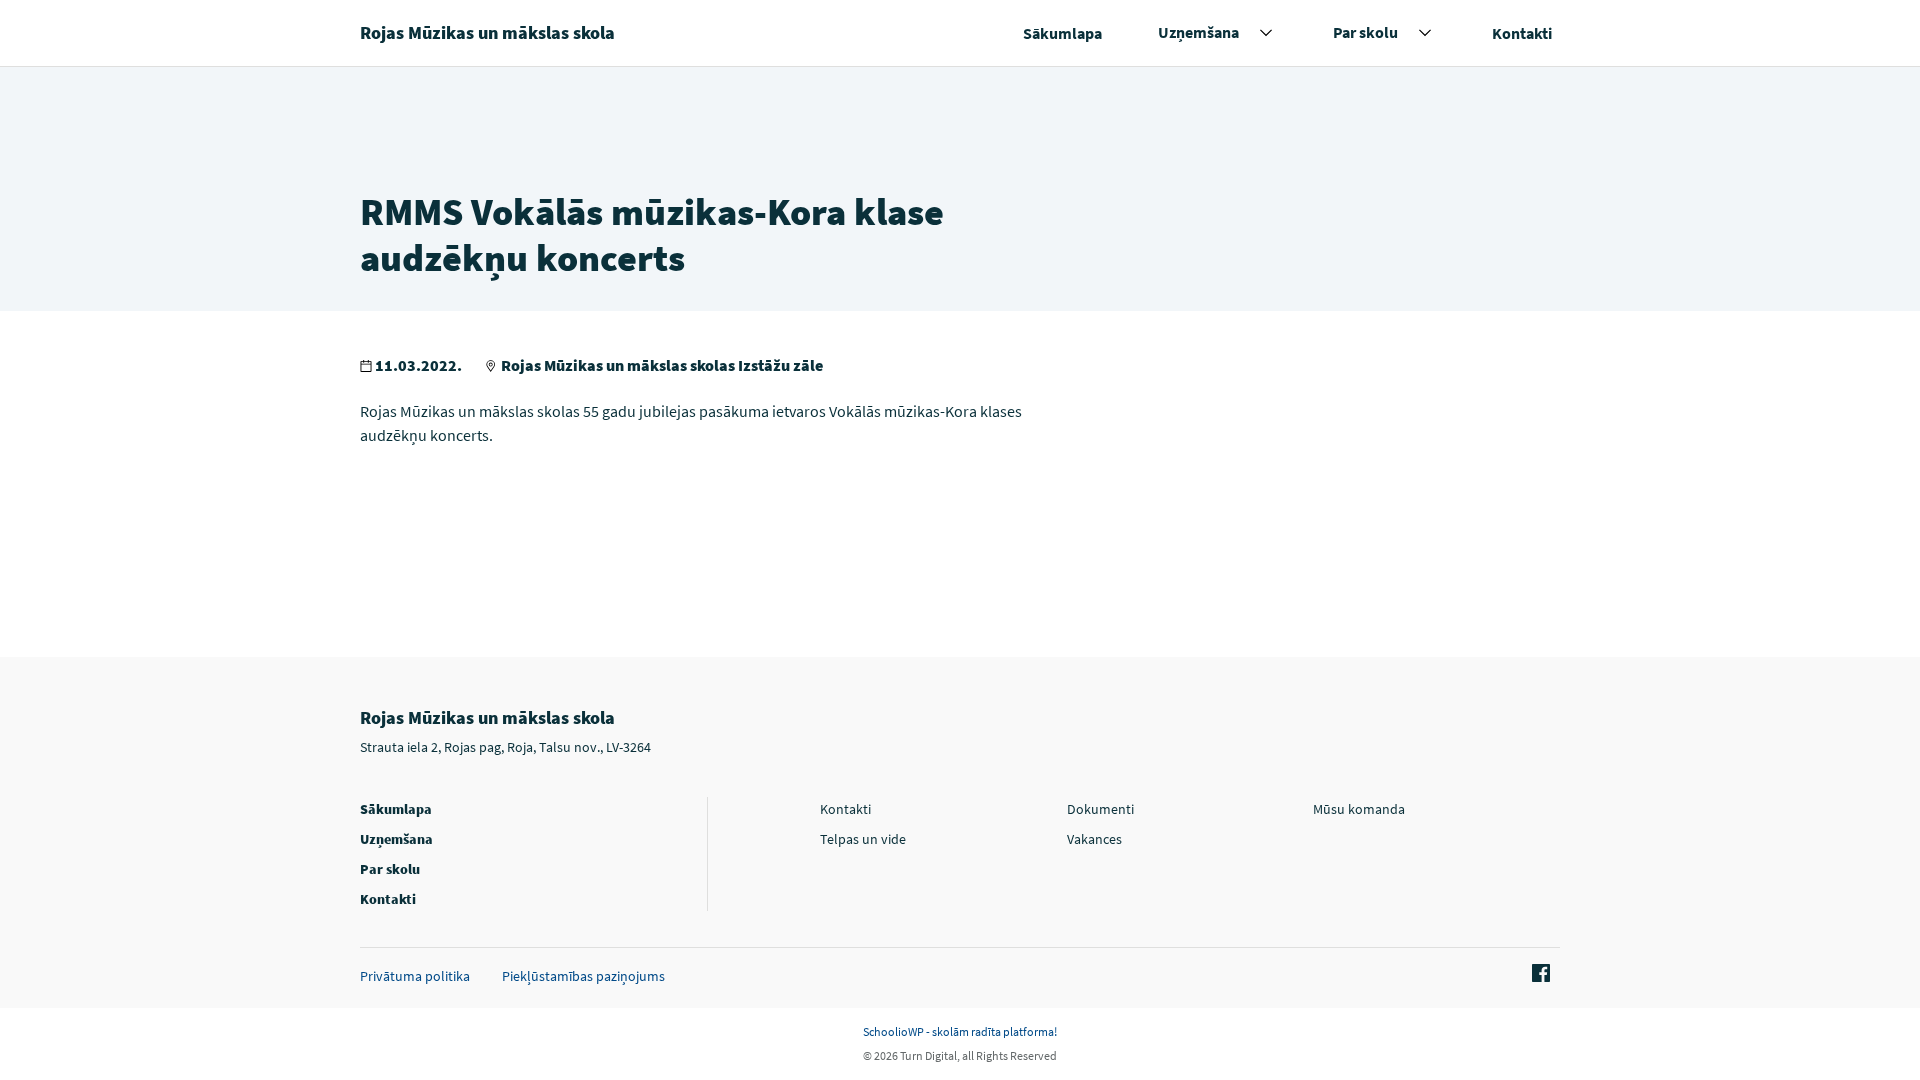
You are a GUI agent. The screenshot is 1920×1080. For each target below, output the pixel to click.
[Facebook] (1538, 974)
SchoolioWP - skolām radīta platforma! (960, 1031)
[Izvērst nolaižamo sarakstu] (1266, 33)
